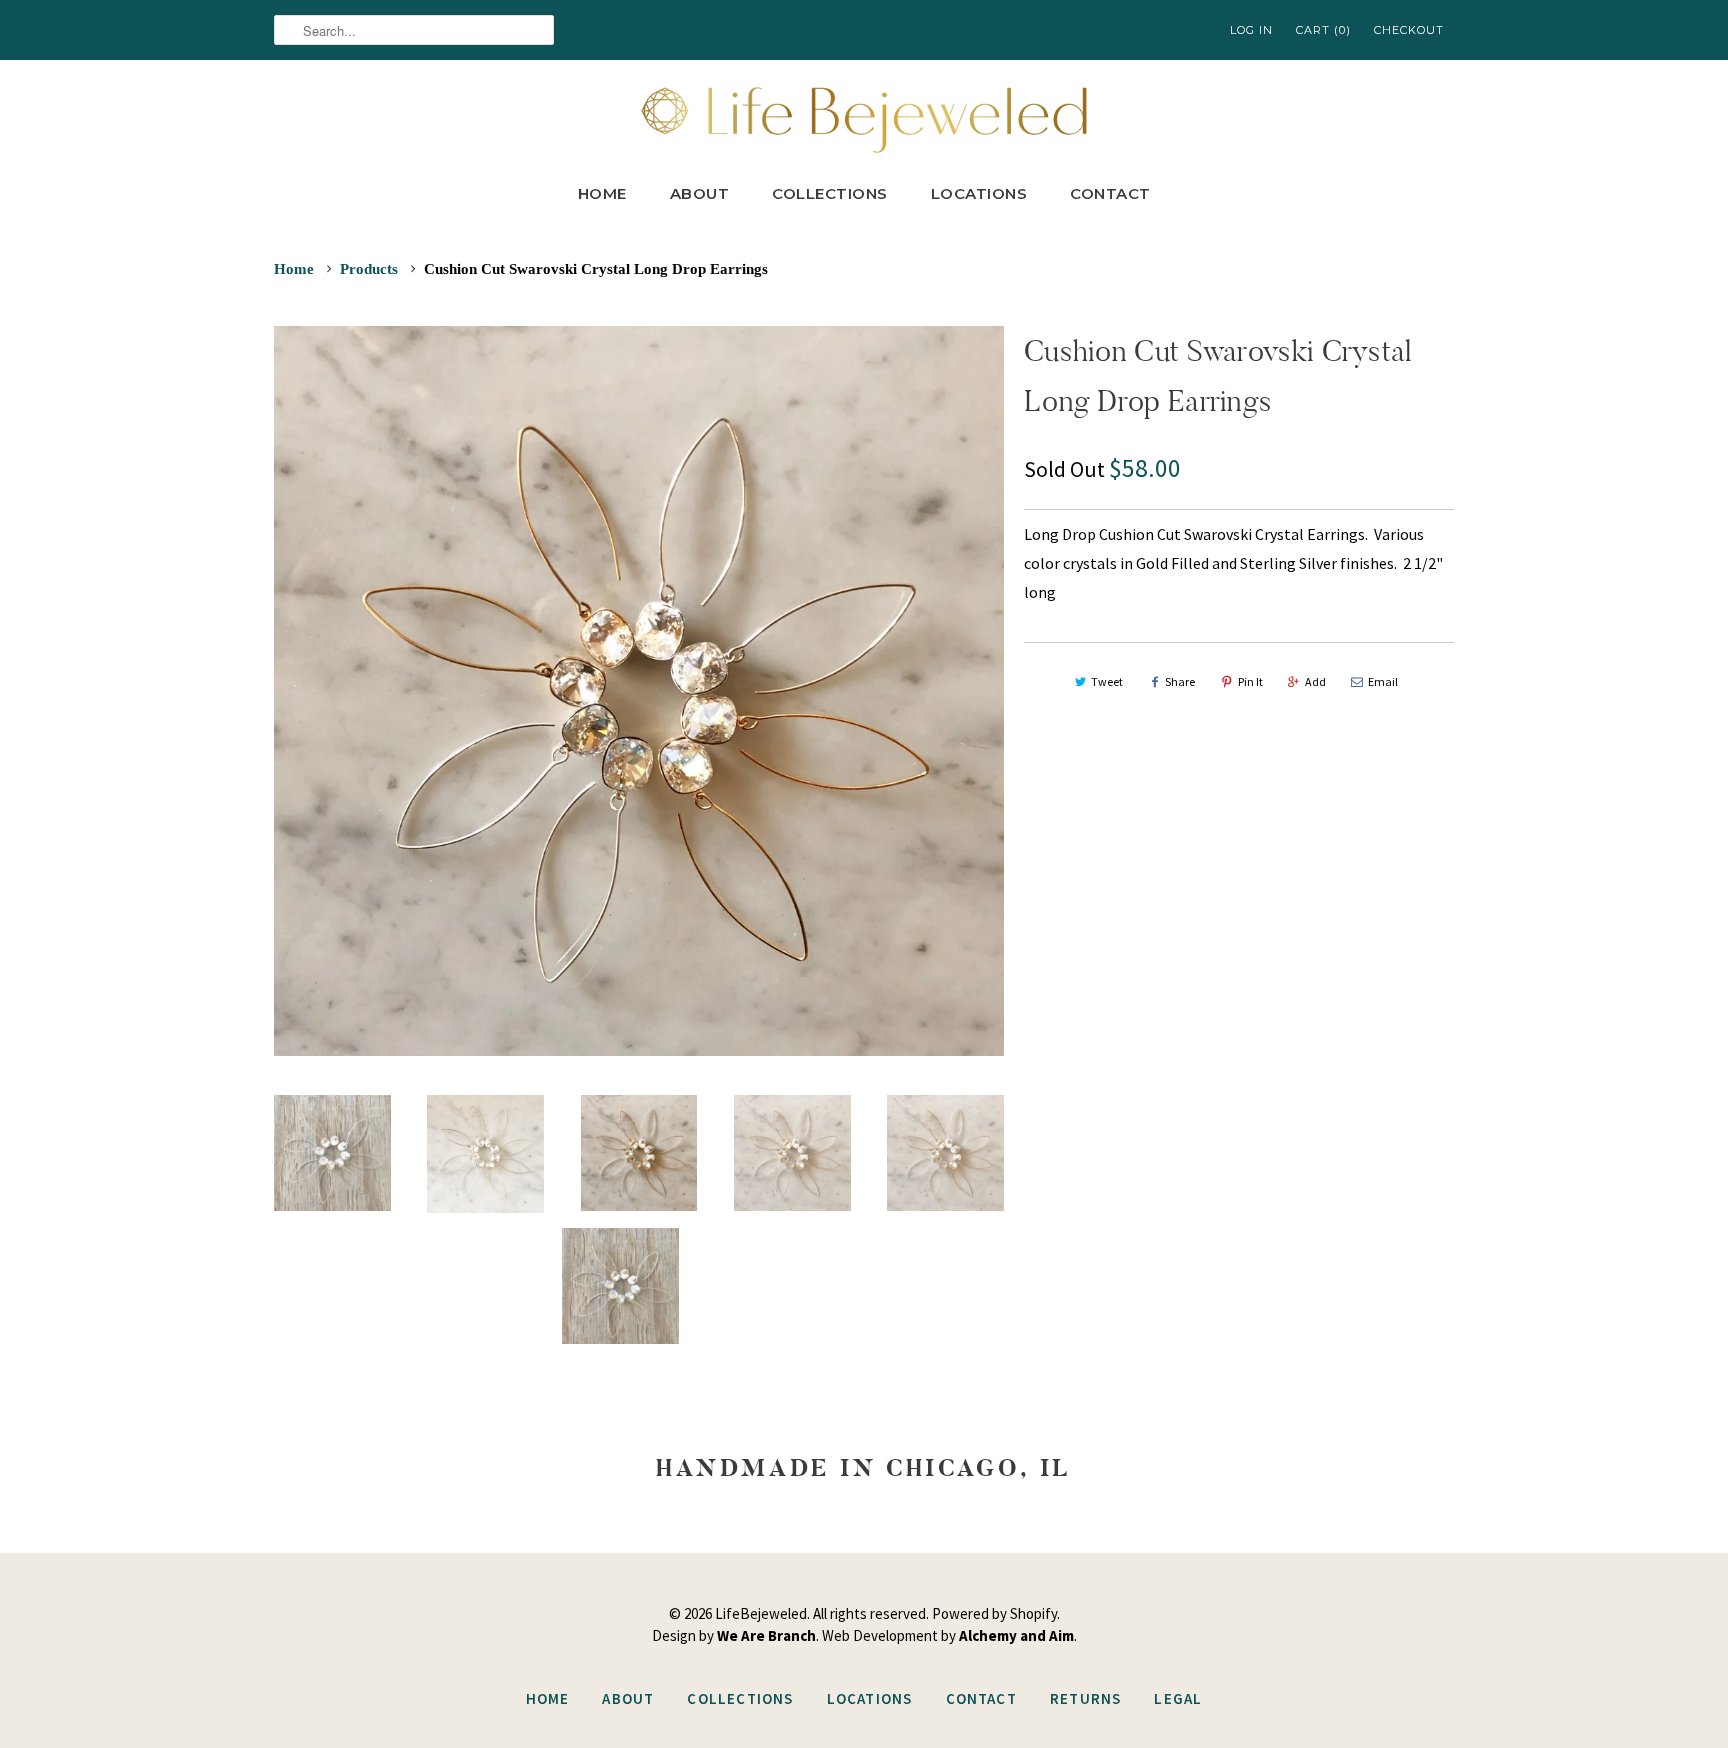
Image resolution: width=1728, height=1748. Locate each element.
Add (1315, 681)
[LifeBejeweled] (864, 117)
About (700, 193)
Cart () (1323, 30)
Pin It (1250, 681)
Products (369, 269)
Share (1180, 681)
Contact (1110, 193)
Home (602, 193)
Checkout (1409, 30)
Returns (1085, 1698)
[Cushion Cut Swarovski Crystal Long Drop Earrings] (639, 691)
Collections (830, 193)
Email (1383, 681)
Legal (1178, 1698)
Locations (979, 193)
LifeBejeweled (761, 1613)
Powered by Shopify (994, 1613)
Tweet (1107, 681)
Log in (1251, 30)
